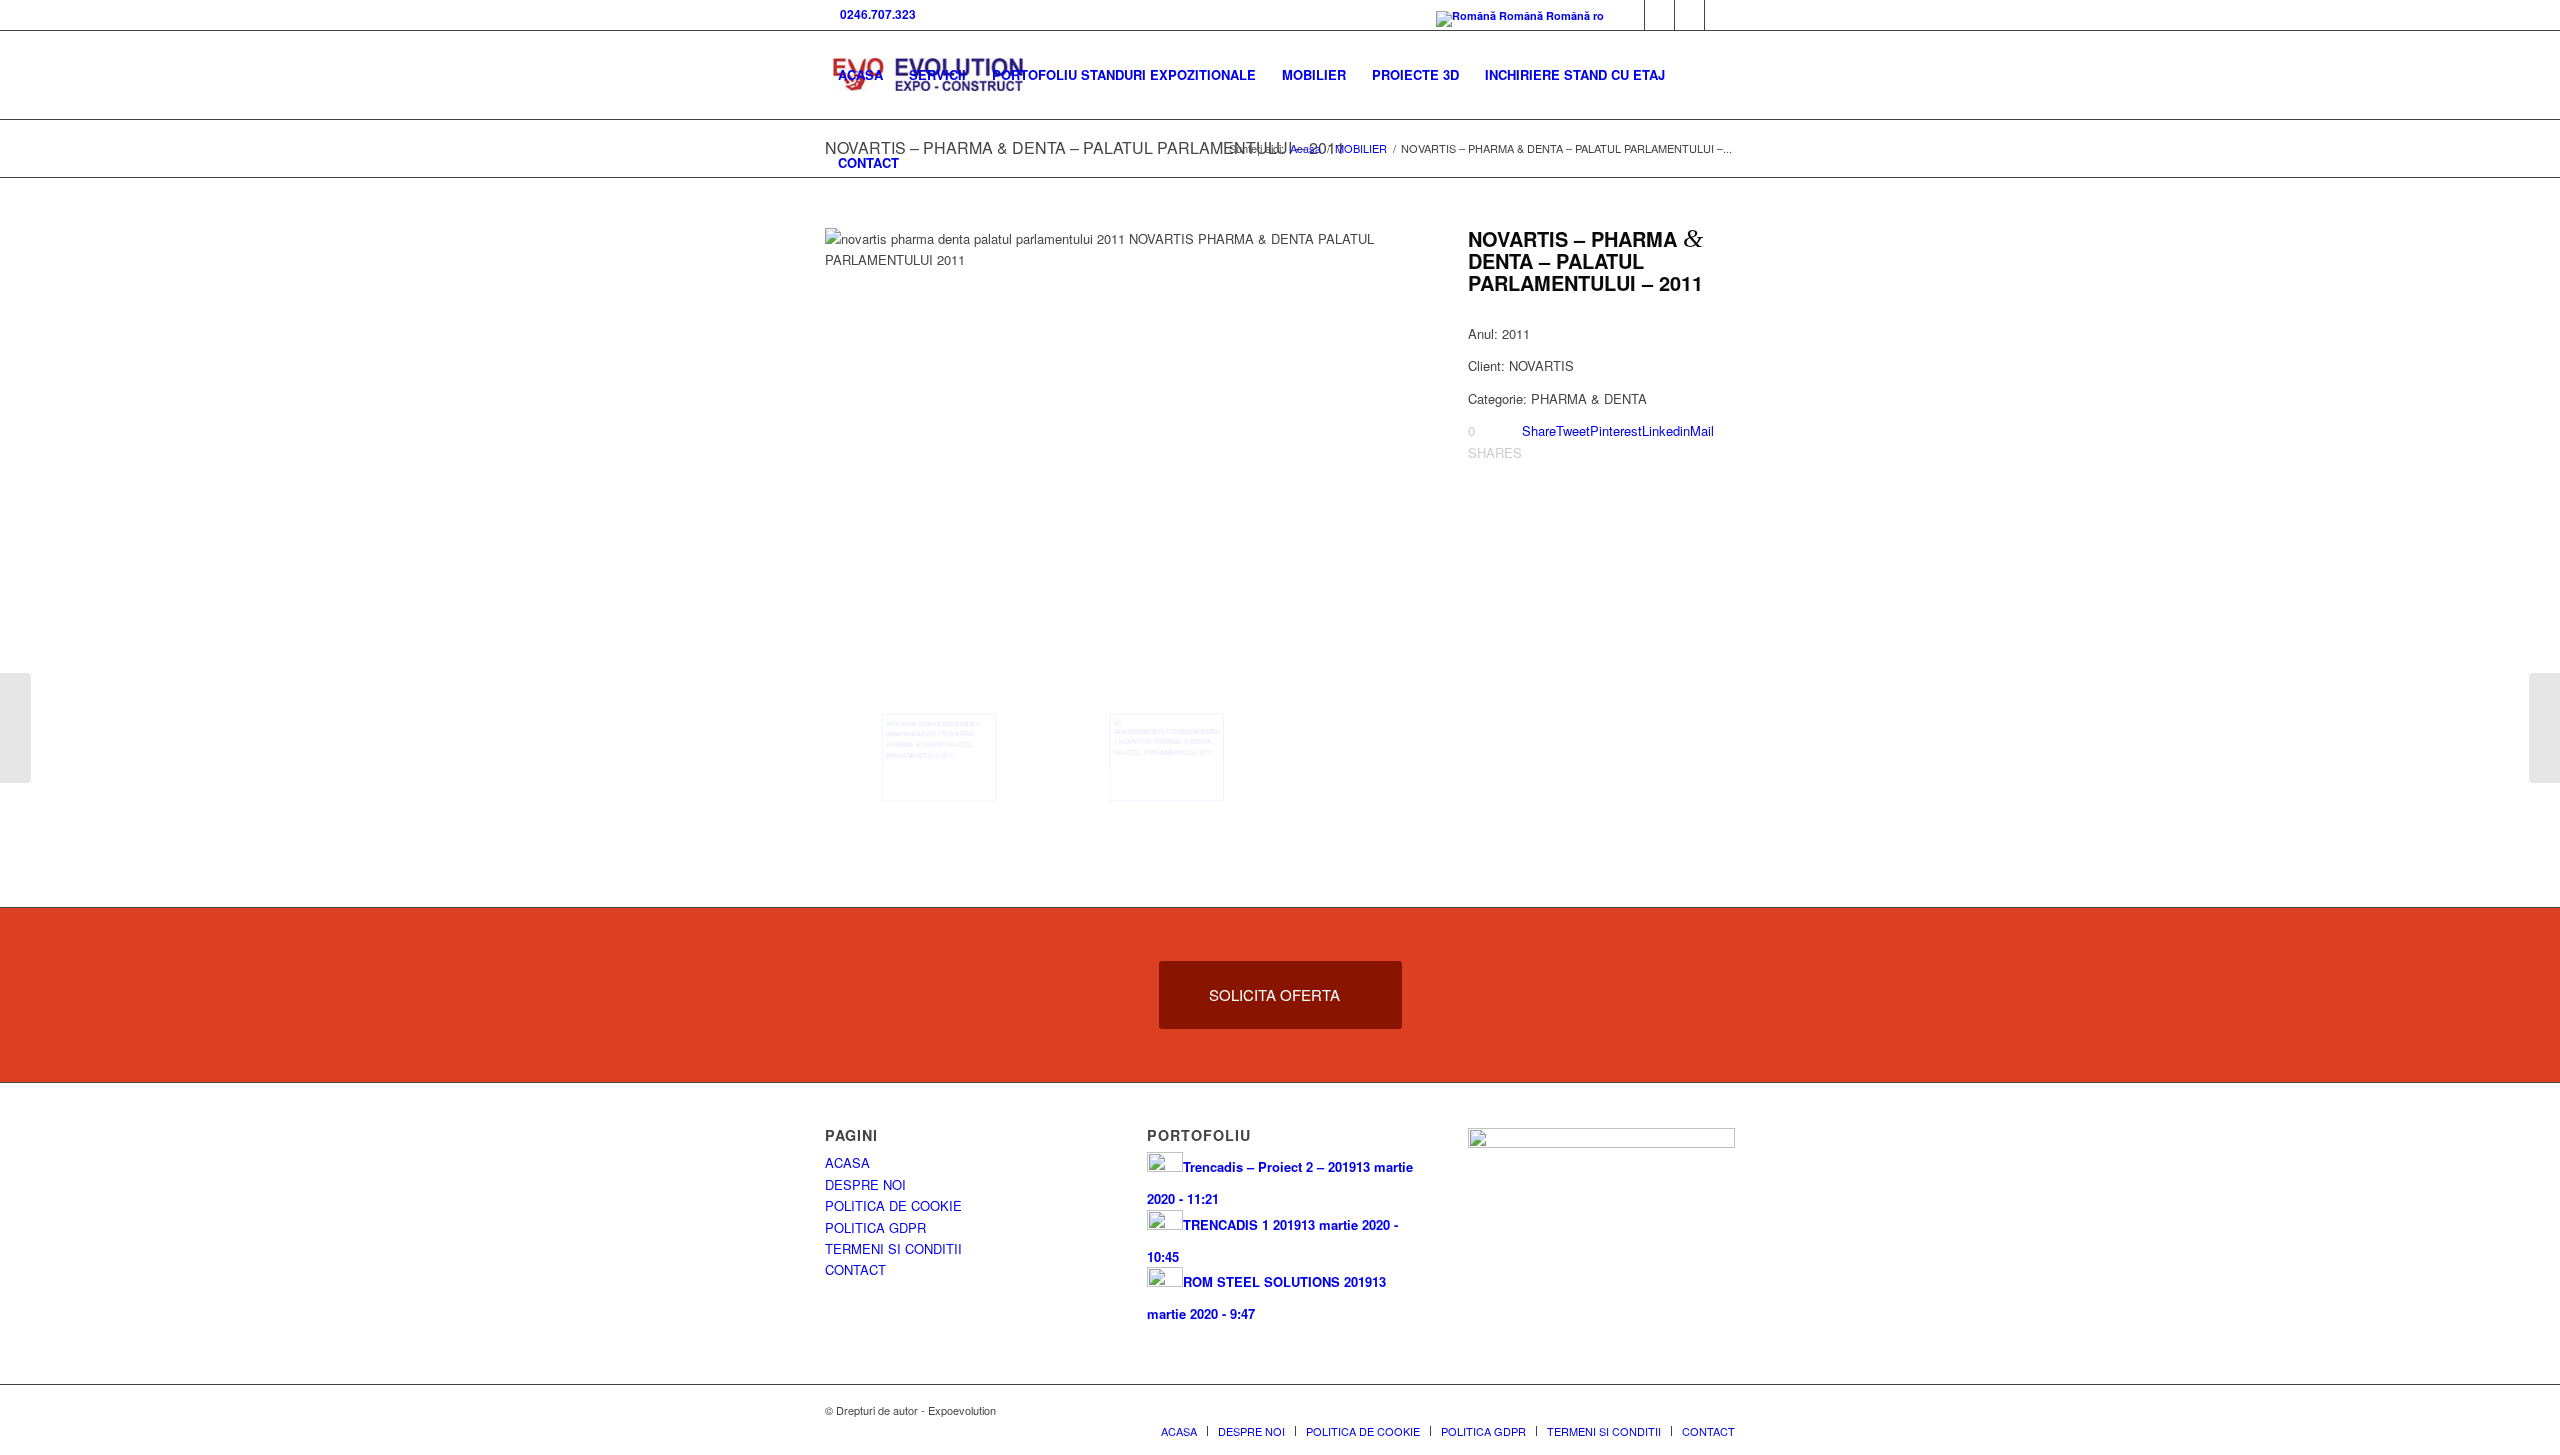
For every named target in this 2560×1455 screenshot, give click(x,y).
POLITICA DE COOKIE (893, 1205)
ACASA (847, 1162)
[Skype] (1659, 15)
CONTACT (855, 1269)
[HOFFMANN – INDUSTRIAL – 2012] (15, 728)
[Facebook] (1629, 15)
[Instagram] (1720, 15)
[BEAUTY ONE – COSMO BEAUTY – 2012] (2544, 728)
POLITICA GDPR (875, 1227)
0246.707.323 (875, 14)
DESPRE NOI (865, 1184)
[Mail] (1689, 15)
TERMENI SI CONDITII (893, 1248)
